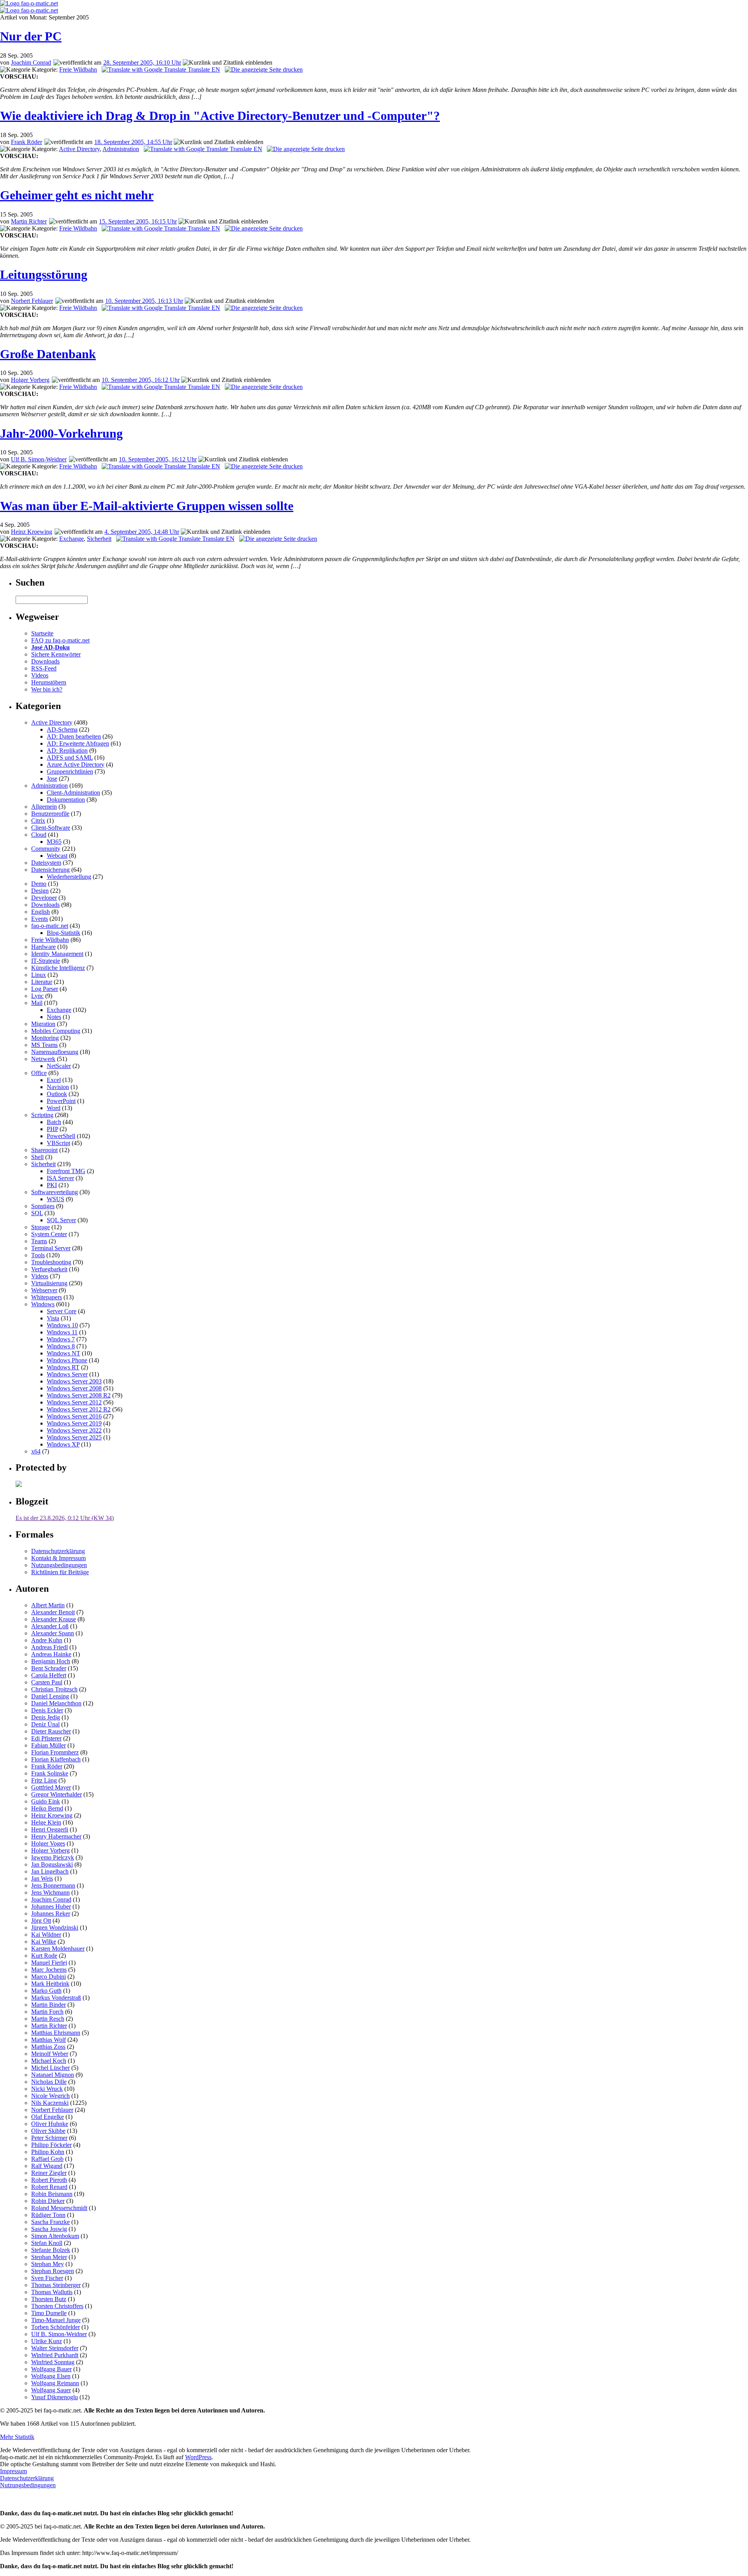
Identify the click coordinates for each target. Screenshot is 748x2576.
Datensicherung (50, 870)
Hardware (43, 947)
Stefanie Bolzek (51, 2250)
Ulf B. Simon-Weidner (39, 459)
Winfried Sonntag (53, 2362)
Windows (43, 1304)
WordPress (198, 2457)
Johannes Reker (51, 1914)
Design (40, 891)
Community (46, 849)
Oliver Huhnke (50, 2124)
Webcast (57, 856)
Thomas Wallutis (52, 2292)
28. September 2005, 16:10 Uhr (142, 62)
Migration (43, 1024)
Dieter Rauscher (51, 1731)
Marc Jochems (49, 1970)
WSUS (56, 1199)
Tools (38, 1255)
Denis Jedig (46, 1717)
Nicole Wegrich (50, 2096)
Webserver (44, 1290)
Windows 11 (62, 1332)
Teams (39, 1241)
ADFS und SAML (70, 757)
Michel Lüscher (50, 2068)
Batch (54, 1122)
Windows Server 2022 (74, 1430)
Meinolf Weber (50, 2054)
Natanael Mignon (53, 2075)
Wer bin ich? (47, 689)
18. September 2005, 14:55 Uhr (133, 142)
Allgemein (44, 807)
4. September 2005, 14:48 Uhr (142, 532)
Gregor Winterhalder (56, 1794)
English (41, 912)
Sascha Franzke (50, 2222)
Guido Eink (46, 1801)
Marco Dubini (49, 1977)
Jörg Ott (41, 1921)
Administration (121, 149)
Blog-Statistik (64, 933)
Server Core (62, 1311)
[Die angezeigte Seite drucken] (264, 70)
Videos (40, 675)
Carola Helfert (49, 1675)
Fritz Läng (44, 1780)
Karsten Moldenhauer (58, 1949)
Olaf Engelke (48, 2117)
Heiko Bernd (47, 1808)
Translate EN (203, 70)
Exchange (71, 539)
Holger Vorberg (30, 380)
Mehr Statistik (17, 2437)
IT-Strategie (46, 961)
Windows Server (67, 1374)
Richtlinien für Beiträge (60, 1572)
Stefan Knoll (47, 2243)
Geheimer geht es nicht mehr (77, 195)
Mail (37, 1003)
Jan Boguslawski (52, 1864)
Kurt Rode (44, 1956)
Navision (58, 1087)
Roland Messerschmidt (59, 2208)
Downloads (45, 661)
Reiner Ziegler (49, 2173)
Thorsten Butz (49, 2299)
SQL (37, 1213)
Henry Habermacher (56, 1836)
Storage (41, 1227)
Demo (39, 884)
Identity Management (57, 954)
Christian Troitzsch (54, 1689)
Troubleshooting (51, 1262)
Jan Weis (42, 1878)
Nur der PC (31, 36)
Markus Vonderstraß (56, 1998)
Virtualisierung (49, 1283)
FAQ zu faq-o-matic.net (60, 640)
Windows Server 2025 (74, 1437)
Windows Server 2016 (74, 1416)
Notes (54, 1017)
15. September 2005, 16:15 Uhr (138, 221)
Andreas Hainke (51, 1654)
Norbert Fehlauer (32, 301)
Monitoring (45, 1038)
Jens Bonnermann (53, 1885)
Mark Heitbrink (50, 1984)
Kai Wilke (44, 1942)
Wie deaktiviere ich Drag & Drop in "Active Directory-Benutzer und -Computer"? (220, 116)
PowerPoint (61, 1101)
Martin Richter (29, 221)
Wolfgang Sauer (51, 2390)
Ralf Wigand (47, 2166)
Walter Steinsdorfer (55, 2348)
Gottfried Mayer (51, 1787)
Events (40, 919)
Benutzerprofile (50, 814)
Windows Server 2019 (74, 1423)
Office (39, 1073)
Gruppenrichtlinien (70, 772)
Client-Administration (73, 793)
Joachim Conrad (31, 62)
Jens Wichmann (50, 1892)
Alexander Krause (54, 1619)
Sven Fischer (47, 2278)
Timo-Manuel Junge (56, 2320)
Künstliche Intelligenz (58, 968)
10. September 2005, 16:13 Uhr (144, 301)
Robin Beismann (52, 2194)
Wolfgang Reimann (55, 2383)
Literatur (42, 982)
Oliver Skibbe (48, 2131)
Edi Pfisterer (46, 1738)
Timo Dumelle (49, 2313)
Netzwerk (43, 1059)
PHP (52, 1129)
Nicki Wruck (47, 2089)
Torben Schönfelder (56, 2327)
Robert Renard (49, 2187)
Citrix (38, 821)
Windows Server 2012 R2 (79, 1409)
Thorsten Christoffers (57, 2306)
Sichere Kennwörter (56, 654)
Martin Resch (48, 2019)
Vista (53, 1318)
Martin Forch (47, 2012)
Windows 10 (62, 1325)
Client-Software (51, 828)
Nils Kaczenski (50, 2103)
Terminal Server (51, 1248)
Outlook (57, 1094)
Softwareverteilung (55, 1192)
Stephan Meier (49, 2257)
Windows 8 (61, 1346)
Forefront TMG (66, 1171)
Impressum (13, 2471)
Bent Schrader (49, 1668)
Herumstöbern (49, 682)
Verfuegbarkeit (49, 1269)
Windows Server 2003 (74, 1381)
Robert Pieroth (49, 2180)
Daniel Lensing (50, 1696)
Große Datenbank (48, 354)
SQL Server (61, 1220)
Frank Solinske (50, 1773)
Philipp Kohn (48, 2152)
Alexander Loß (50, 1626)
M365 (54, 842)
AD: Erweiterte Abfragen (78, 743)
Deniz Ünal (45, 1724)
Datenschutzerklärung (58, 1551)
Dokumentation (66, 800)
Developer (44, 898)
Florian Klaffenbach (56, 1759)
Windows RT (63, 1367)
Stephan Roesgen (53, 2271)
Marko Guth (46, 1991)
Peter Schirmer (49, 2138)
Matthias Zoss (48, 2047)
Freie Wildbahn (78, 70)
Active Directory (79, 149)
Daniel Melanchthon (56, 1703)
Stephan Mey (48, 2264)
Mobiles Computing (56, 1031)
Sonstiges (43, 1206)
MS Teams (44, 1045)
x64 (36, 1451)
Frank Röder (26, 142)
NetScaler (59, 1066)
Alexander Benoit (53, 1612)
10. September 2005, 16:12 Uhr (141, 380)
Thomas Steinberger (56, 2285)
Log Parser (45, 989)
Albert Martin (48, 1605)
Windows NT (64, 1353)
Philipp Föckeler (51, 2145)
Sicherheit (99, 539)
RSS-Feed (44, 668)
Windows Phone (67, 1360)
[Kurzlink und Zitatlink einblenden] (228, 63)
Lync (37, 996)
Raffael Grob (47, 2159)
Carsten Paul (47, 1682)
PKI (52, 1185)
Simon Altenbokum (55, 2236)
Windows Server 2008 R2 (79, 1395)
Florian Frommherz (55, 1752)
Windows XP (63, 1444)
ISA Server (60, 1178)
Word (54, 1108)
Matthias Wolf (49, 2040)
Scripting (42, 1115)
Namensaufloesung (55, 1052)
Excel (54, 1080)
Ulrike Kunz (47, 2341)
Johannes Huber (51, 1906)
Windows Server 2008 (74, 1388)
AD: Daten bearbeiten (74, 736)
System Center (49, 1234)
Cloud (39, 835)
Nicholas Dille (49, 2082)
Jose (52, 779)
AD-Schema (62, 729)
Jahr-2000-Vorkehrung (61, 433)
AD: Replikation (67, 750)
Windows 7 (61, 1339)
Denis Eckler (47, 1710)
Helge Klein (46, 1822)
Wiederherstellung (69, 877)
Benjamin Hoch (51, 1661)
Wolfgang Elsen (51, 2376)
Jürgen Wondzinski (55, 1928)
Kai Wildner (46, 1935)
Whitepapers (47, 1297)
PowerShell (61, 1136)
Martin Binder (49, 2005)
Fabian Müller (49, 1745)
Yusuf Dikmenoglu (55, 2397)
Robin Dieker (48, 2201)
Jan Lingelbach (50, 1871)
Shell (37, 1157)
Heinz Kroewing (32, 532)
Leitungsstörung (44, 274)
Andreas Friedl (49, 1647)
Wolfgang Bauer (51, 2369)
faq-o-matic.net (50, 926)
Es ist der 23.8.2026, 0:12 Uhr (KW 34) (65, 1518)
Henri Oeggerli (50, 1829)
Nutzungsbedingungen (59, 1565)
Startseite (42, 633)
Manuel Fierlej (49, 1963)
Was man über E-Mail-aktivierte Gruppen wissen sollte (147, 506)
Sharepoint (44, 1150)
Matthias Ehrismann (56, 2033)
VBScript (58, 1143)
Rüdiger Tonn (48, 2215)
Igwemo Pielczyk (53, 1857)
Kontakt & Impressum (58, 1558)
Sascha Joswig (49, 2229)
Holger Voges (48, 1843)
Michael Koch (49, 2061)
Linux (39, 975)
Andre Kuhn (47, 1640)
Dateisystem (46, 863)
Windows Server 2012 (74, 1402)
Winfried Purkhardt (55, 2355)
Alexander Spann (53, 1633)
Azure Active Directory (76, 765)
